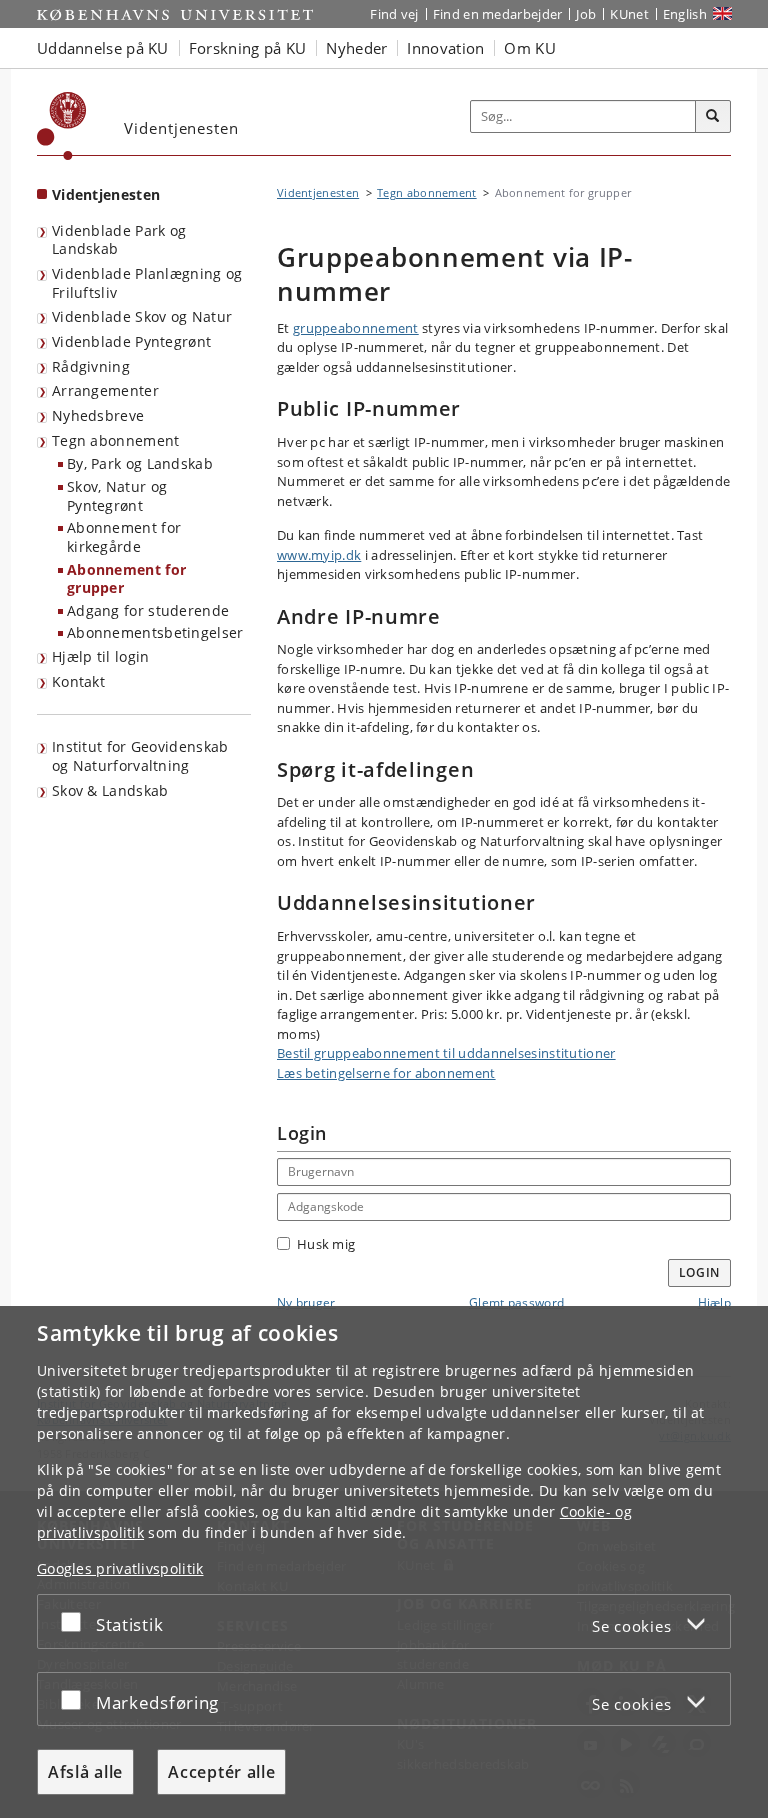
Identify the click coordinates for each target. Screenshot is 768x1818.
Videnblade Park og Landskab (119, 240)
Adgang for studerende (148, 610)
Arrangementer (105, 390)
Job (586, 14)
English (685, 14)
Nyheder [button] (356, 48)
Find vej (394, 14)
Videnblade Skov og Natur (142, 316)
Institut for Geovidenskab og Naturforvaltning (140, 756)
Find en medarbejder (498, 14)
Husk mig (326, 1244)
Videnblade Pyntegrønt (131, 341)
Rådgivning (91, 366)
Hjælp (715, 1302)
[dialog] (384, 1562)
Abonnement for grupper (126, 579)
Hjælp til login (101, 656)
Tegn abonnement (116, 440)
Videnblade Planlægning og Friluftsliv (147, 283)
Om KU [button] (530, 48)
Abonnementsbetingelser (155, 632)
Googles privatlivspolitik (120, 1568)
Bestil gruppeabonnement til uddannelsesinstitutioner (446, 1053)
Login (700, 1272)
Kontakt (78, 681)
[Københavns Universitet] (62, 126)
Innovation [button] (445, 48)
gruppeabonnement (356, 328)
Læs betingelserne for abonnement (386, 1073)
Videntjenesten (106, 194)
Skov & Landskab (110, 790)
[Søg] (713, 117)
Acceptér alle (221, 1772)
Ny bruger (306, 1302)
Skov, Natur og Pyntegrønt (117, 496)
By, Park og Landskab (140, 463)
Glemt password (516, 1302)
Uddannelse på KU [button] (103, 48)
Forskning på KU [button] (248, 48)
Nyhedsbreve (98, 415)
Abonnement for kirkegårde (124, 537)
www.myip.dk (319, 555)
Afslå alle (85, 1772)
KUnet (629, 14)
